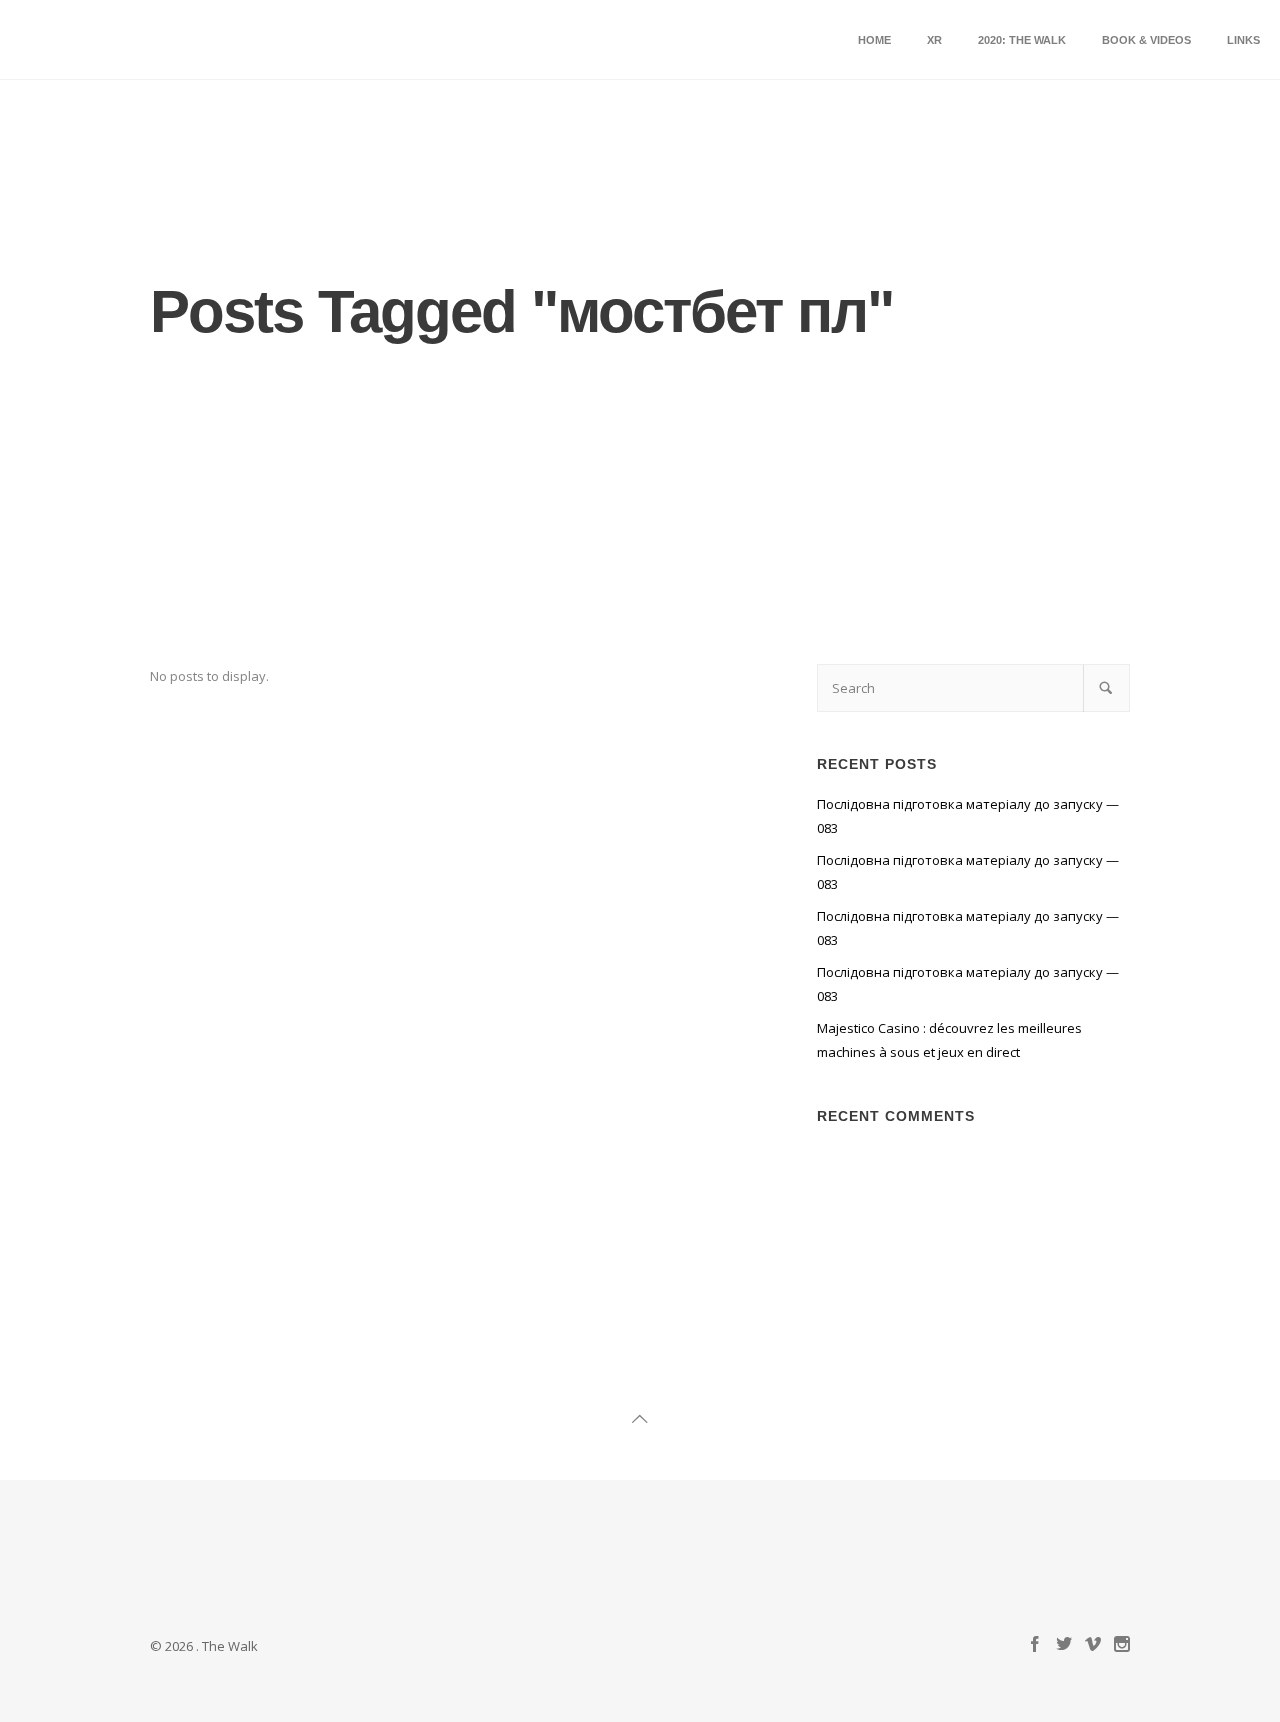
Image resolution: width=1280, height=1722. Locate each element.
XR (934, 40)
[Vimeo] (1093, 1646)
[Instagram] (1122, 1646)
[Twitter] (1064, 1646)
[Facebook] (1035, 1646)
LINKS (1243, 40)
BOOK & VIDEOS (1146, 40)
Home (874, 40)
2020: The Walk (1022, 40)
